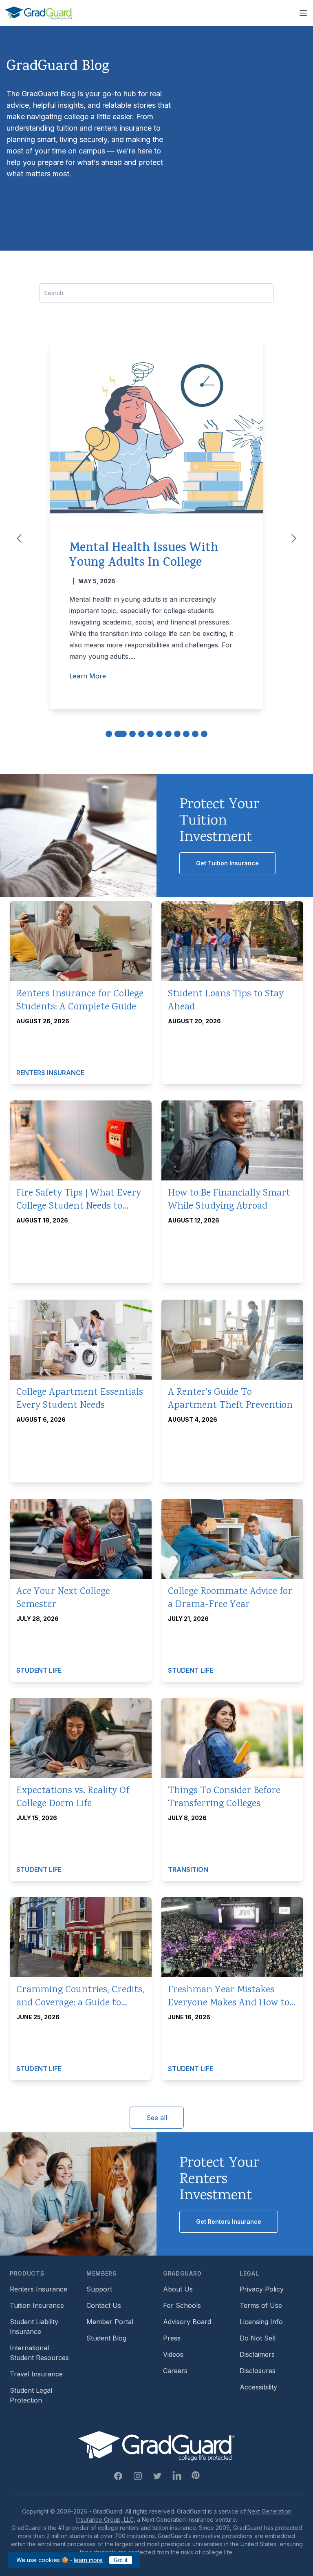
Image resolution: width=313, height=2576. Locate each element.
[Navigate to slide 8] (177, 734)
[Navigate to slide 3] (132, 734)
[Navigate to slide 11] (204, 734)
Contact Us (104, 2305)
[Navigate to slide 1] (109, 734)
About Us (178, 2289)
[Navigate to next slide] (294, 538)
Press (172, 2338)
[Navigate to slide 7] (168, 734)
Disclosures (258, 2371)
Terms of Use (261, 2305)
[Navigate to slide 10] (195, 734)
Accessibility (258, 2387)
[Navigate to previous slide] (19, 538)
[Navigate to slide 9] (186, 734)
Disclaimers (257, 2354)
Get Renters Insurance (229, 2221)
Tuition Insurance (37, 2305)
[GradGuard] (39, 13)
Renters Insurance (39, 2289)
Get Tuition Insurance (227, 863)
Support (99, 2289)
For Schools (182, 2305)
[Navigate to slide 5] (150, 734)
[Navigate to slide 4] (141, 734)
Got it (121, 2560)
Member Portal (110, 2322)
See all (157, 2118)
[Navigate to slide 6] (159, 734)
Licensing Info (261, 2322)
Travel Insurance (36, 2374)
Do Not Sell (258, 2338)
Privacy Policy (262, 2289)
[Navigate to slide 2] (121, 734)
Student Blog (106, 2338)
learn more (88, 2560)
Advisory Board (187, 2322)
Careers (175, 2371)
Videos (173, 2354)
